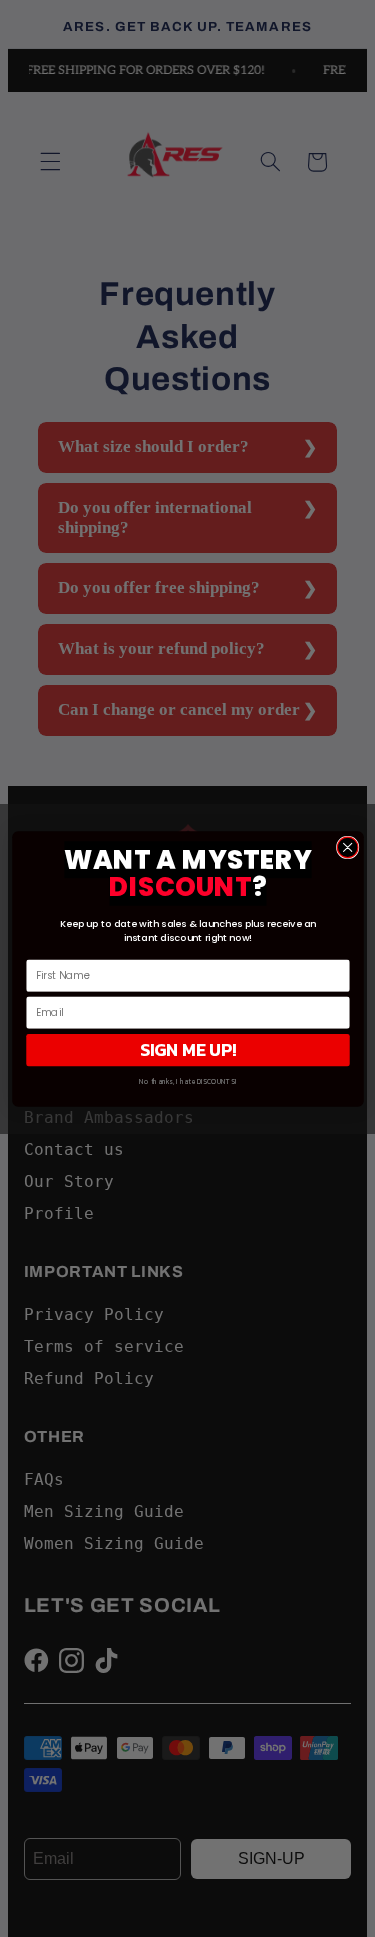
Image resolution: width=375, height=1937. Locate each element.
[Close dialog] (347, 847)
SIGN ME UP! (187, 1049)
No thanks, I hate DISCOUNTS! (187, 1081)
